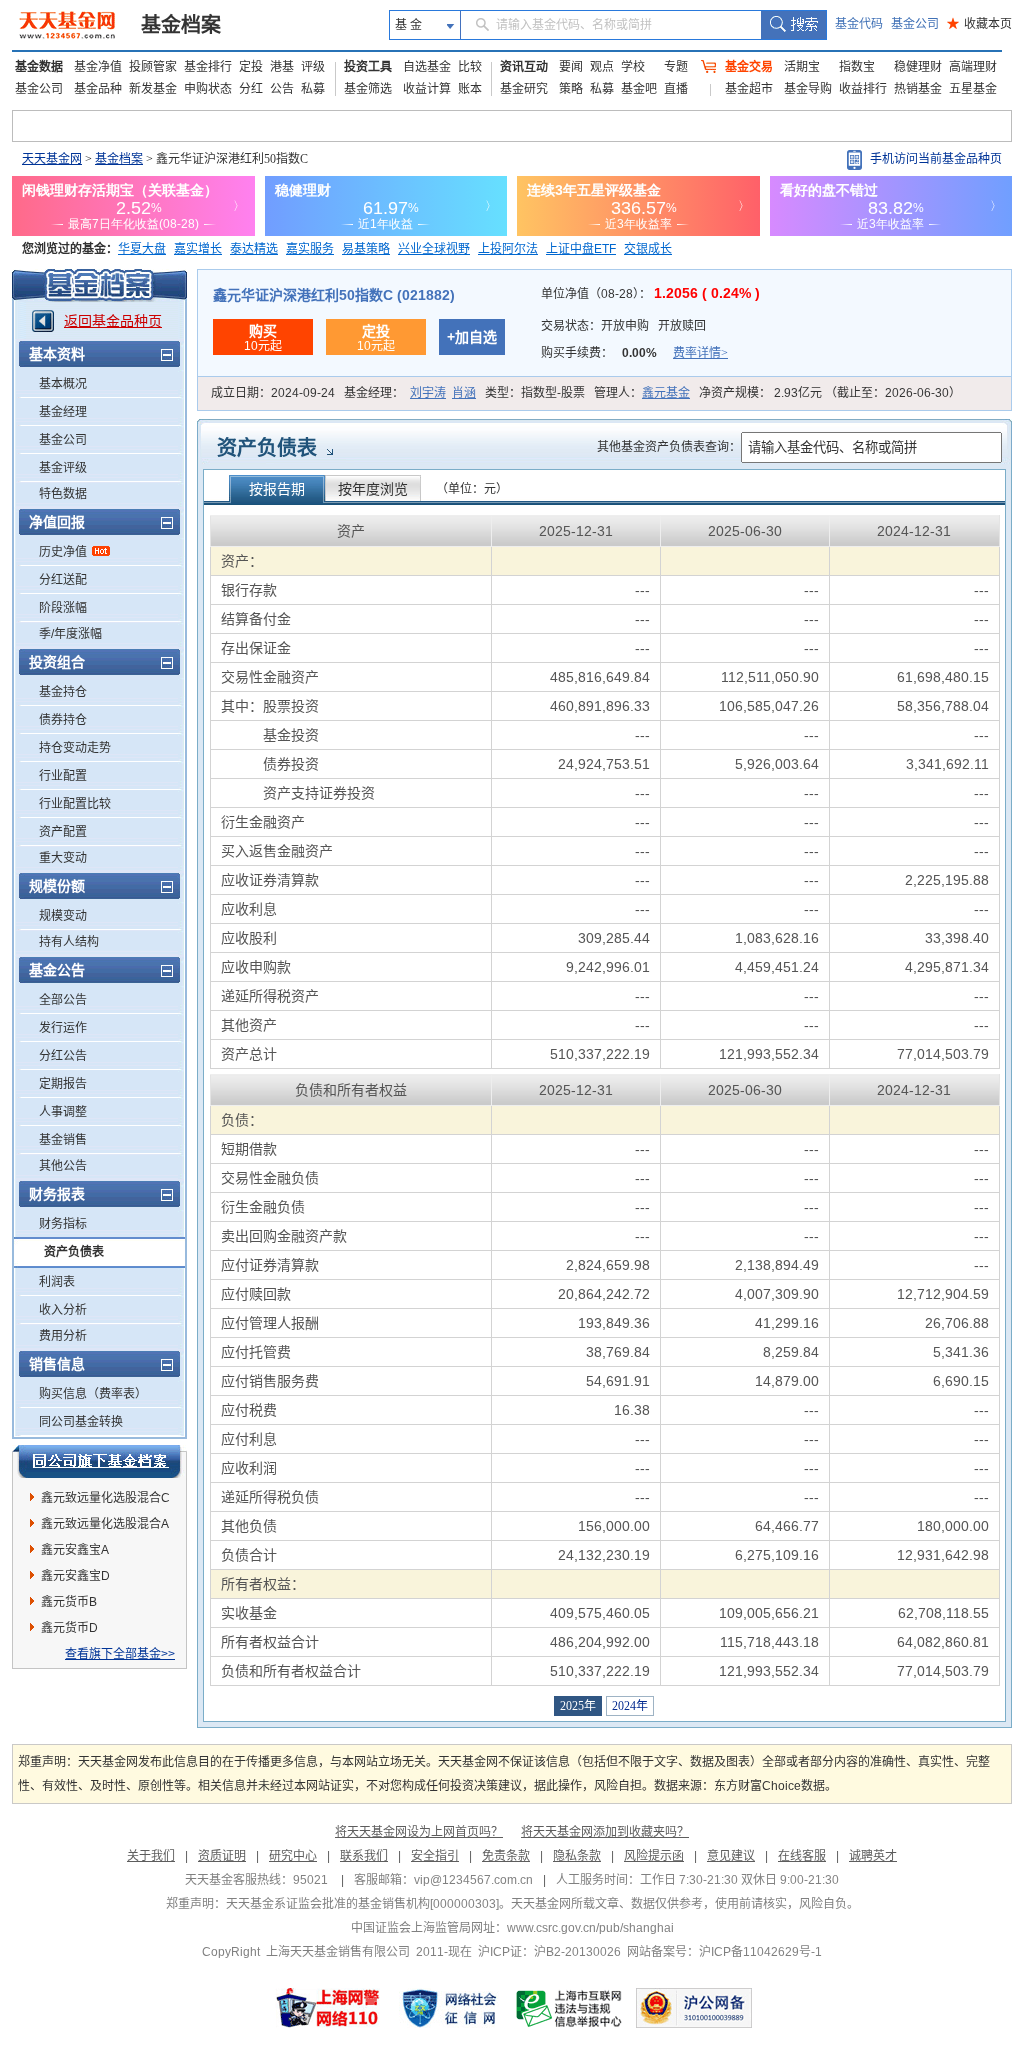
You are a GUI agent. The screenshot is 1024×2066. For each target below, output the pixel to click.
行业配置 (63, 776)
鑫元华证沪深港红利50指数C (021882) (334, 295)
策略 (571, 89)
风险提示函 (654, 1856)
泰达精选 (254, 249)
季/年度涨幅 (70, 634)
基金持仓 (63, 692)
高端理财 (973, 67)
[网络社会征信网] (449, 2008)
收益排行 (863, 89)
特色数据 (63, 494)
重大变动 (63, 858)
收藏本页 (979, 24)
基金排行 (208, 67)
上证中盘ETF (581, 249)
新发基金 (153, 89)
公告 (282, 89)
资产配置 (63, 832)
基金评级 (63, 468)
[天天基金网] (69, 25)
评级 (313, 67)
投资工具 (368, 67)
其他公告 (63, 1166)
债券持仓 (63, 720)
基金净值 (98, 67)
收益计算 (427, 89)
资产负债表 (74, 1252)
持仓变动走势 (75, 748)
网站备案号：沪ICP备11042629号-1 (724, 1952)
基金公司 (915, 24)
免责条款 (506, 1856)
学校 (633, 67)
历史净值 (63, 552)
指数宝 (857, 67)
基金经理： (410, 393)
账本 (470, 89)
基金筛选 (368, 89)
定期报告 (63, 1084)
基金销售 (63, 1140)
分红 (251, 89)
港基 (282, 67)
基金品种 (98, 89)
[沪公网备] (694, 2008)
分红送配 (63, 580)
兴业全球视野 (434, 249)
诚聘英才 (873, 1856)
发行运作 (63, 1028)
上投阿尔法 (508, 249)
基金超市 (749, 89)
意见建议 (731, 1856)
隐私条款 (577, 1856)
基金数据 (39, 67)
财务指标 (63, 1224)
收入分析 (63, 1310)
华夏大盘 (142, 249)
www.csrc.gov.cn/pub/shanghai (590, 1928)
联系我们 (364, 1856)
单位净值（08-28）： (650, 294)
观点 (602, 67)
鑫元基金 (666, 393)
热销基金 (918, 89)
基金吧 (639, 89)
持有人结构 (69, 942)
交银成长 (648, 249)
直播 (676, 89)
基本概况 (63, 384)
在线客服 (802, 1856)
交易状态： (623, 326)
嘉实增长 (198, 249)
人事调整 (63, 1112)
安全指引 (435, 1856)
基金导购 (808, 89)
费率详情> (700, 353)
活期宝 (802, 67)
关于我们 (151, 1856)
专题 (676, 67)
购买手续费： (634, 353)
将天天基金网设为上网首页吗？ (419, 1832)
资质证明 (222, 1856)
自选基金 (427, 67)
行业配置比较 (75, 804)
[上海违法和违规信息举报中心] (570, 2008)
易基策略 (366, 249)
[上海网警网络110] (328, 2008)
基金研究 (524, 89)
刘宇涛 (428, 393)
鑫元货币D (69, 1628)
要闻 (571, 67)
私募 (313, 89)
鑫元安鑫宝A (75, 1550)
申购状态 (208, 89)
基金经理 (63, 412)
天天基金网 (52, 159)
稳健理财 (918, 67)
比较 (470, 67)
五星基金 (973, 89)
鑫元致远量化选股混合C (105, 1498)
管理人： (642, 393)
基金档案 (181, 25)
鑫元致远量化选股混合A (105, 1524)
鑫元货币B (69, 1602)
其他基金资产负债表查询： (669, 447)
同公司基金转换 (81, 1422)
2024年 (630, 1706)
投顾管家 (153, 67)
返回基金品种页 (113, 321)
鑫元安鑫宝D (75, 1576)
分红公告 (63, 1056)
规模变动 (63, 916)
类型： (535, 393)
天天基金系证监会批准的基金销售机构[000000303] (362, 1904)
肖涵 (464, 393)
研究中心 (293, 1856)
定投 (251, 67)
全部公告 (63, 1000)
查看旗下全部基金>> (120, 1654)
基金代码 (859, 24)
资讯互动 (524, 67)
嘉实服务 (310, 249)
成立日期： (273, 393)
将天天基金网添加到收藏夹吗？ (605, 1832)
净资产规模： (830, 393)
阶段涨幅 (63, 608)
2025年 (578, 1706)
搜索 (793, 25)
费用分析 (63, 1336)
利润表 (57, 1282)
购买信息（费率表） (93, 1394)
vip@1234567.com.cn (473, 1880)
